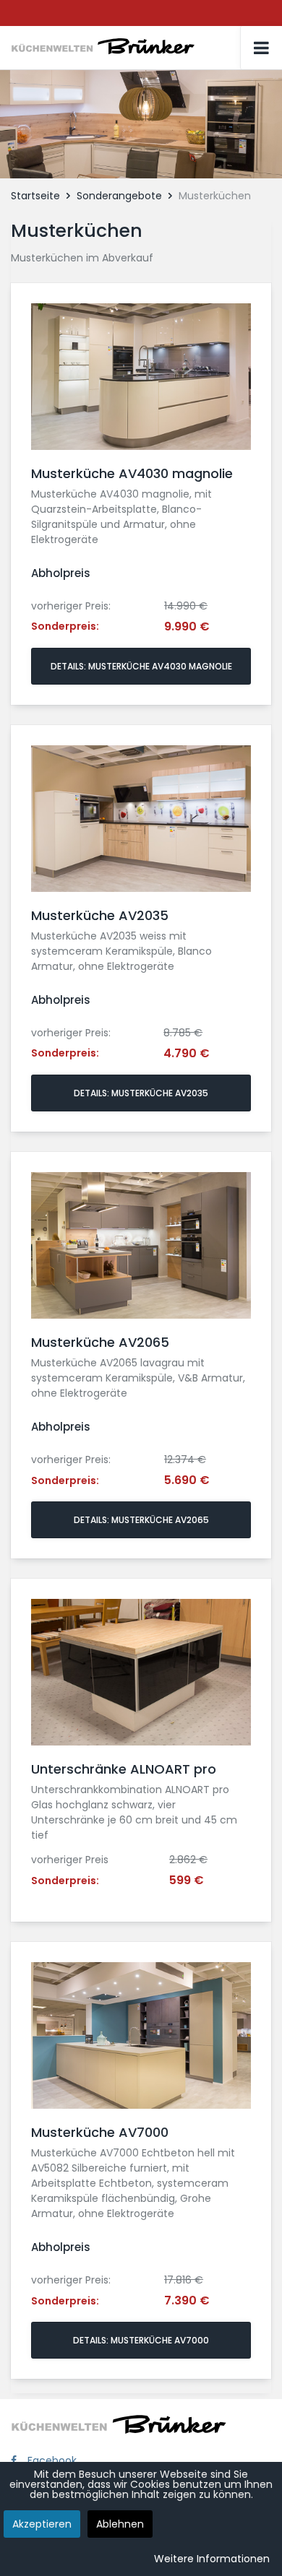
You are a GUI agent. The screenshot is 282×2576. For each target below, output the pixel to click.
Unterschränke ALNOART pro (124, 1769)
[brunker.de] (127, 46)
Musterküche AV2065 (100, 1342)
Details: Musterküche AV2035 (141, 1093)
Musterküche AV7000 (100, 2132)
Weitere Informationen (212, 2559)
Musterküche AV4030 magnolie (132, 473)
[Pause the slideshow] (238, 124)
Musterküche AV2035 (100, 915)
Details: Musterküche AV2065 (141, 1520)
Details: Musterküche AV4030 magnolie (141, 666)
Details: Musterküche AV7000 (141, 2340)
